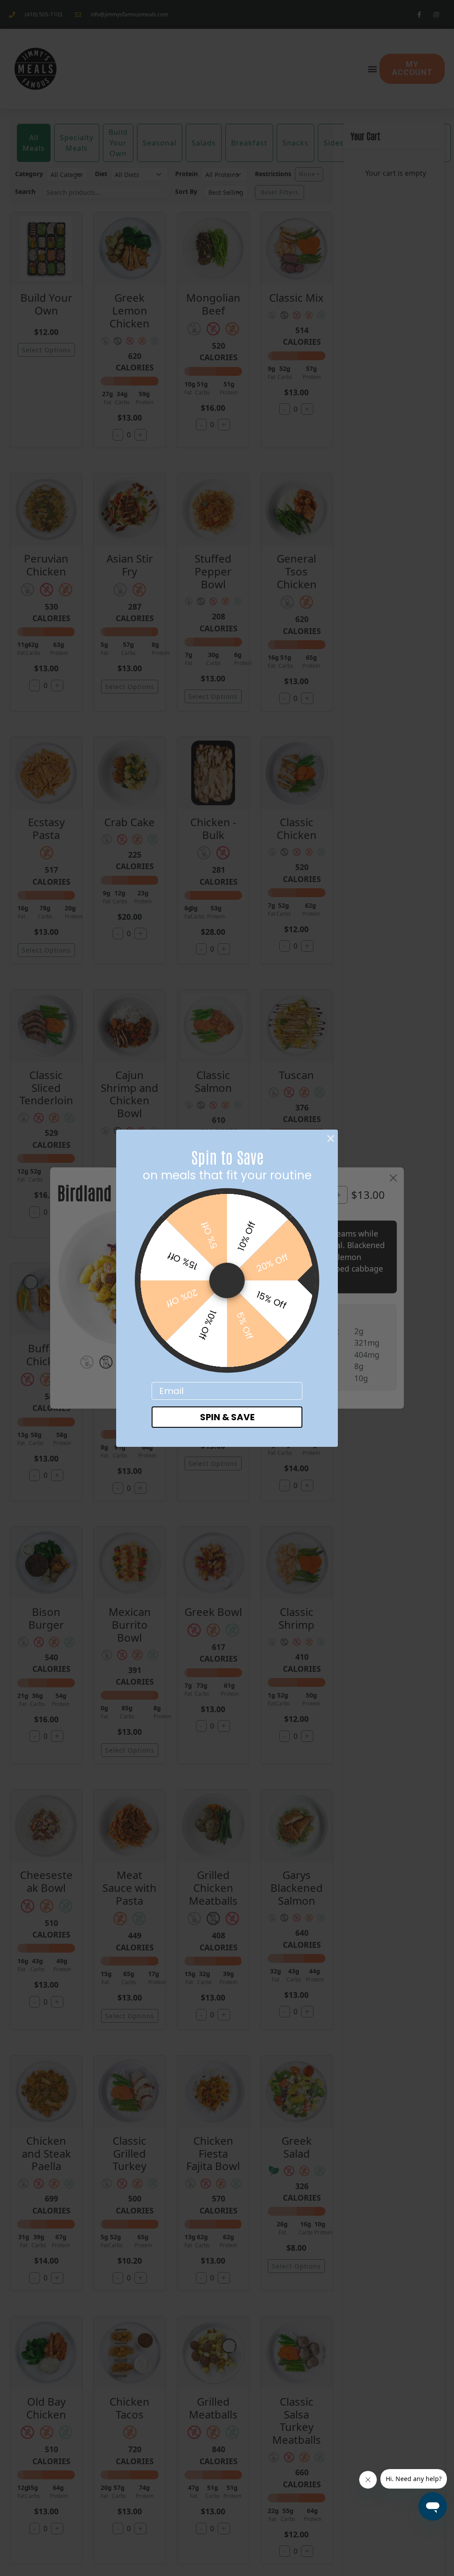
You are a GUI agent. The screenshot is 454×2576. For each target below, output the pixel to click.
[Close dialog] (331, 1138)
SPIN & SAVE (227, 1417)
